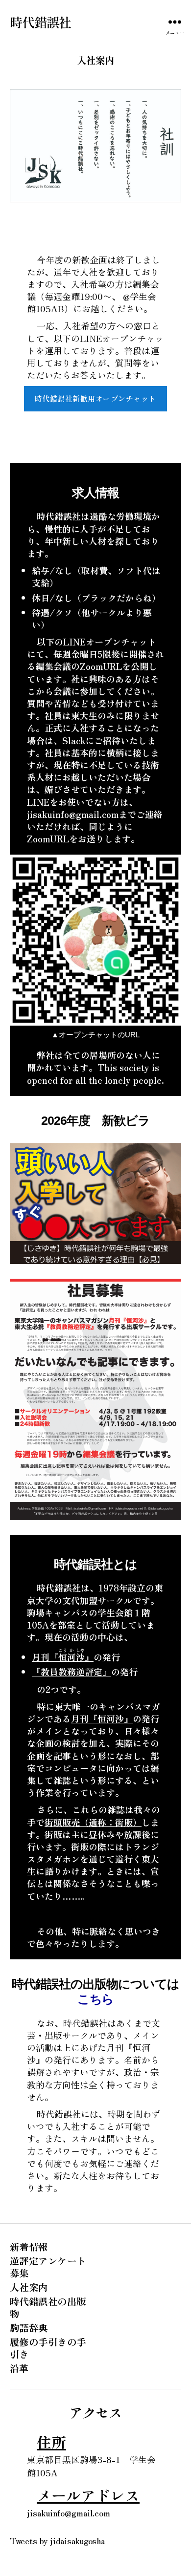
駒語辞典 (29, 2328)
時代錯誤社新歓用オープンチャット (95, 398)
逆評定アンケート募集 (48, 2266)
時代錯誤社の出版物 (48, 2307)
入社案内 (29, 2287)
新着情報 (29, 2246)
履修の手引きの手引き (48, 2348)
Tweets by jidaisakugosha (57, 2540)
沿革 (19, 2368)
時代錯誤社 (40, 22)
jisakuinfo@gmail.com (69, 2512)
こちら (96, 1999)
